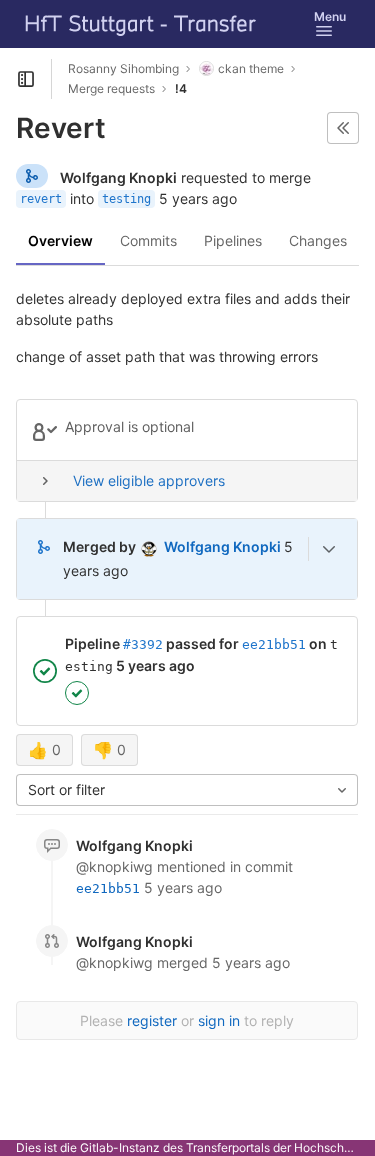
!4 (181, 88)
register (152, 1020)
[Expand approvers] (45, 481)
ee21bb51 (274, 644)
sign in (219, 1020)
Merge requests (111, 88)
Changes (318, 240)
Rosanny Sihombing (123, 68)
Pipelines (233, 240)
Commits (148, 240)
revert (41, 199)
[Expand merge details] (329, 549)
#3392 (143, 644)
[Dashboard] (141, 24)
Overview (60, 240)
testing (126, 199)
